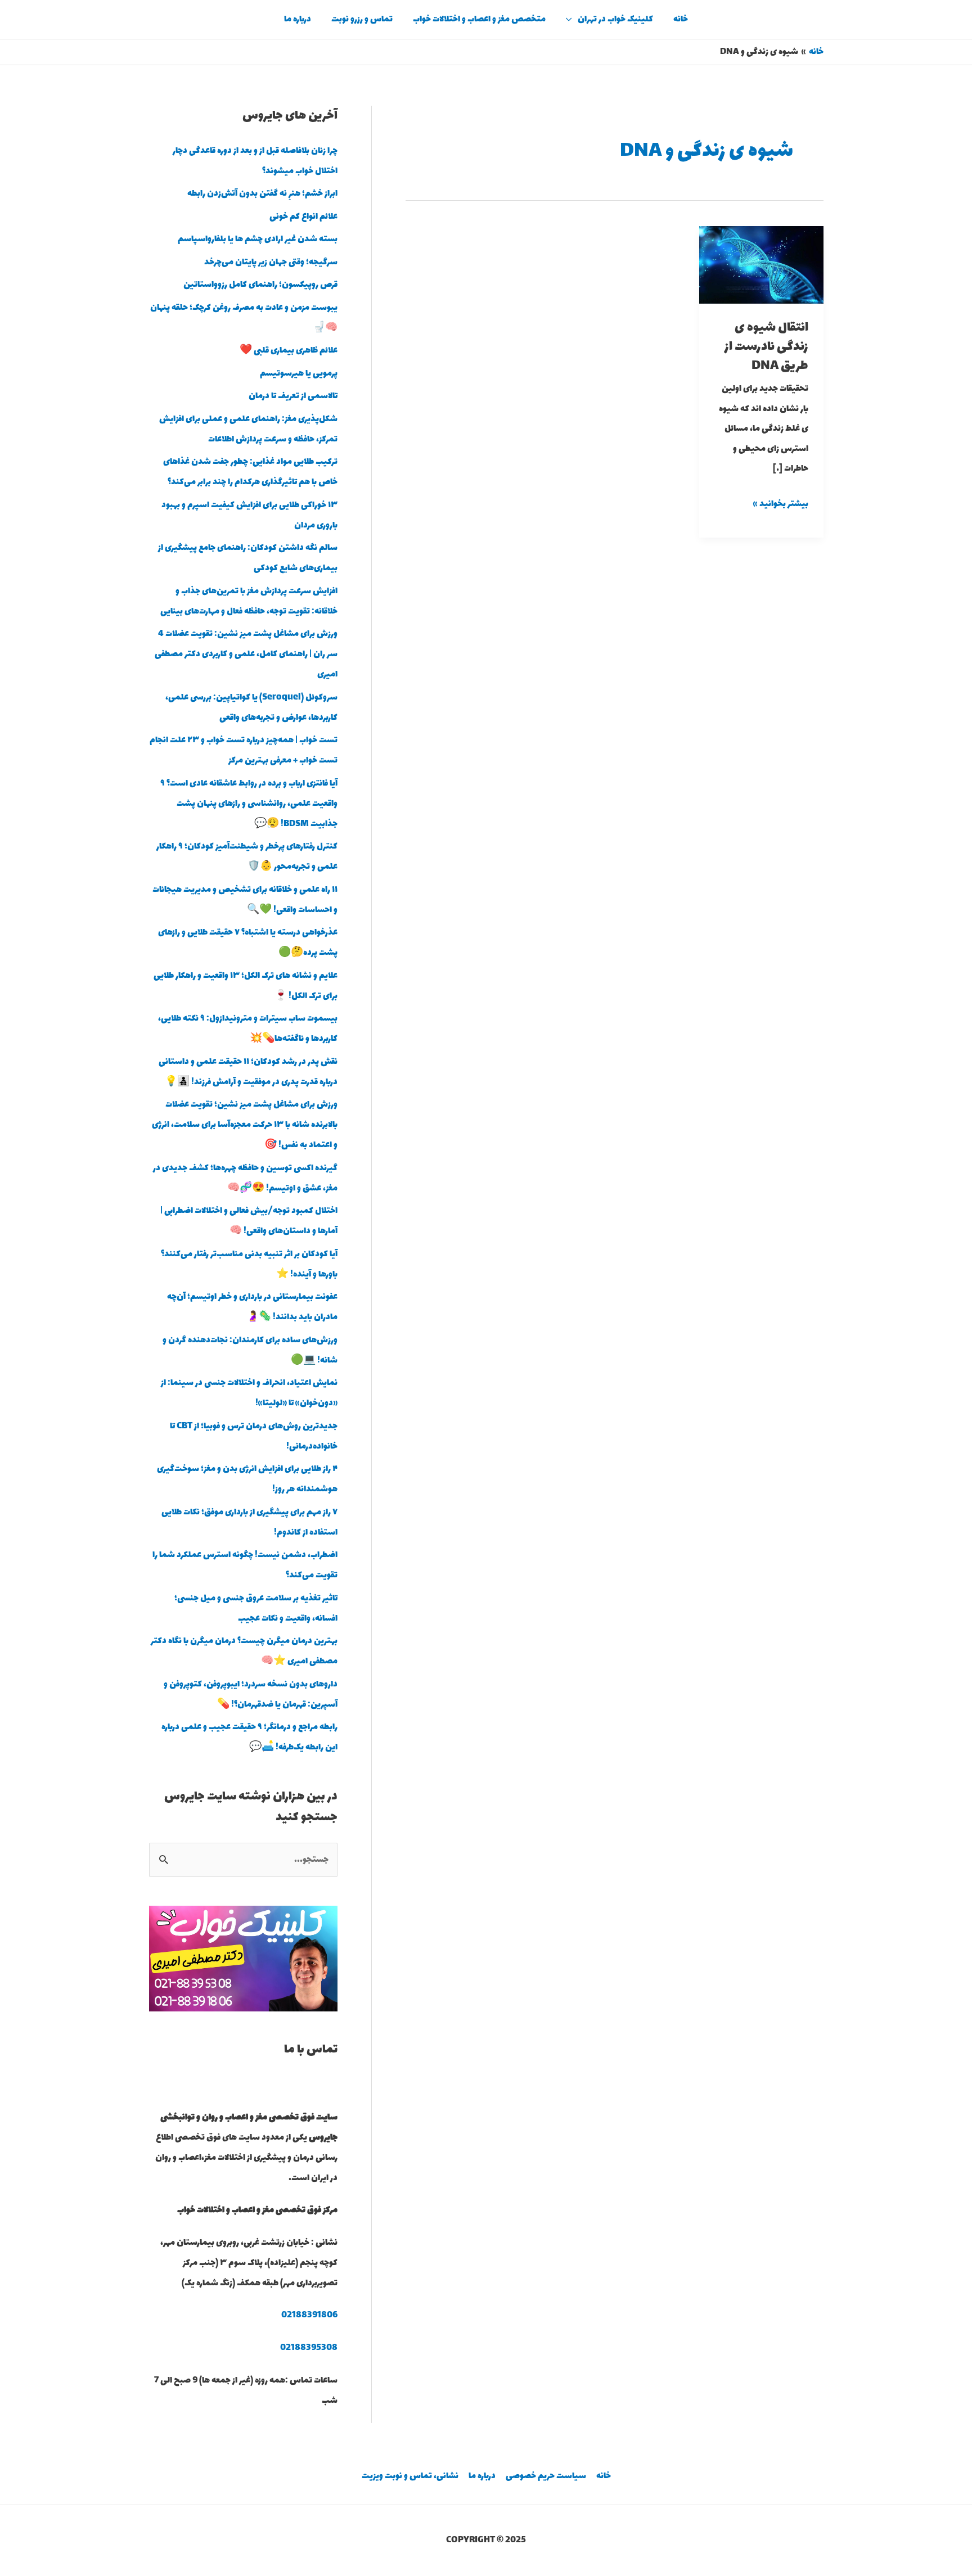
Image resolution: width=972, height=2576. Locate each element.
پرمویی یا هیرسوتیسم (299, 374)
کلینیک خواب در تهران (615, 19)
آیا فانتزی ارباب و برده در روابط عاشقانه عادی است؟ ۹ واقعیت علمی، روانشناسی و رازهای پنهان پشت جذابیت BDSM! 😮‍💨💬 (249, 804)
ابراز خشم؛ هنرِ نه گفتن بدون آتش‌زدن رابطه (262, 194)
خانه (681, 19)
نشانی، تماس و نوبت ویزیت (410, 2476)
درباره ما (298, 19)
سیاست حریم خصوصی (546, 2476)
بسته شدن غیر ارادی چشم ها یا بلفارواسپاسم (258, 239)
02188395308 (309, 2348)
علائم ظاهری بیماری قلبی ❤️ (289, 351)
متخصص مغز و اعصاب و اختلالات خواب (479, 19)
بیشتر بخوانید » (781, 503)
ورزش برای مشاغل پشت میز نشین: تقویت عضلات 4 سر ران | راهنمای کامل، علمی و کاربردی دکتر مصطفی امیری (246, 654)
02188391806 (309, 2315)
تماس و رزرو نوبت (362, 19)
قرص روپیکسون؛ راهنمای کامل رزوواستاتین (260, 285)
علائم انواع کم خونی (303, 217)
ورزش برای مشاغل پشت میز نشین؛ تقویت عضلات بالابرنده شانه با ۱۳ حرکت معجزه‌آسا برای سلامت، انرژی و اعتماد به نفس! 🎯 (245, 1125)
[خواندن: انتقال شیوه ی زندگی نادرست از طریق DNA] (761, 264)
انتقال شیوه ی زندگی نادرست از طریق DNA (766, 347)
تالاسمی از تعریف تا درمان (293, 396)
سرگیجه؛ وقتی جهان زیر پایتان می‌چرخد (271, 262)
